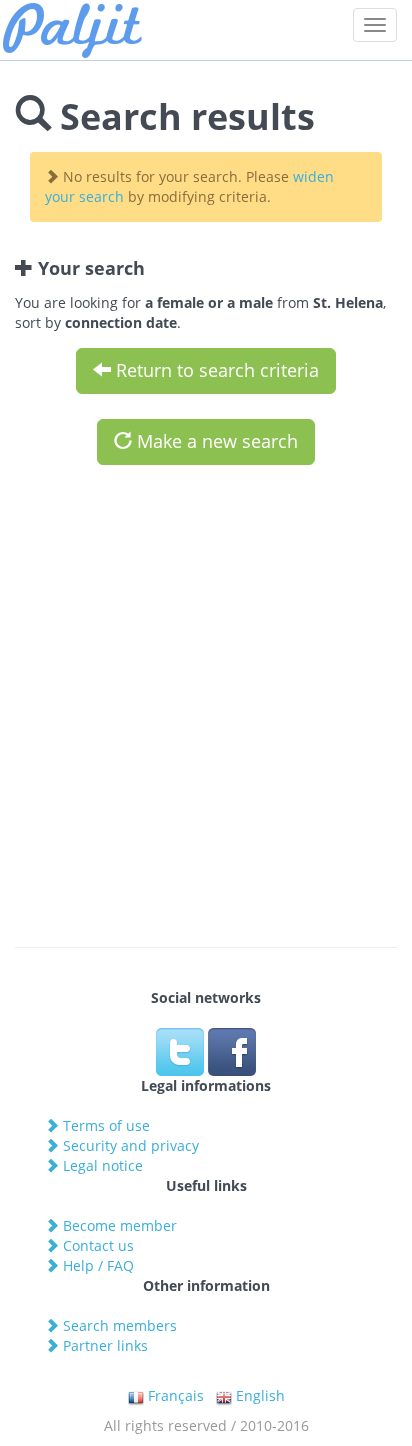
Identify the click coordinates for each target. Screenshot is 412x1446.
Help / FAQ (96, 1265)
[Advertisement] (206, 696)
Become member (118, 1225)
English (258, 1395)
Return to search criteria (215, 370)
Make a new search (215, 441)
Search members (118, 1325)
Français (174, 1395)
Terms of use (104, 1125)
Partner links (103, 1345)
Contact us (96, 1245)
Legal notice (101, 1165)
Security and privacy (129, 1145)
